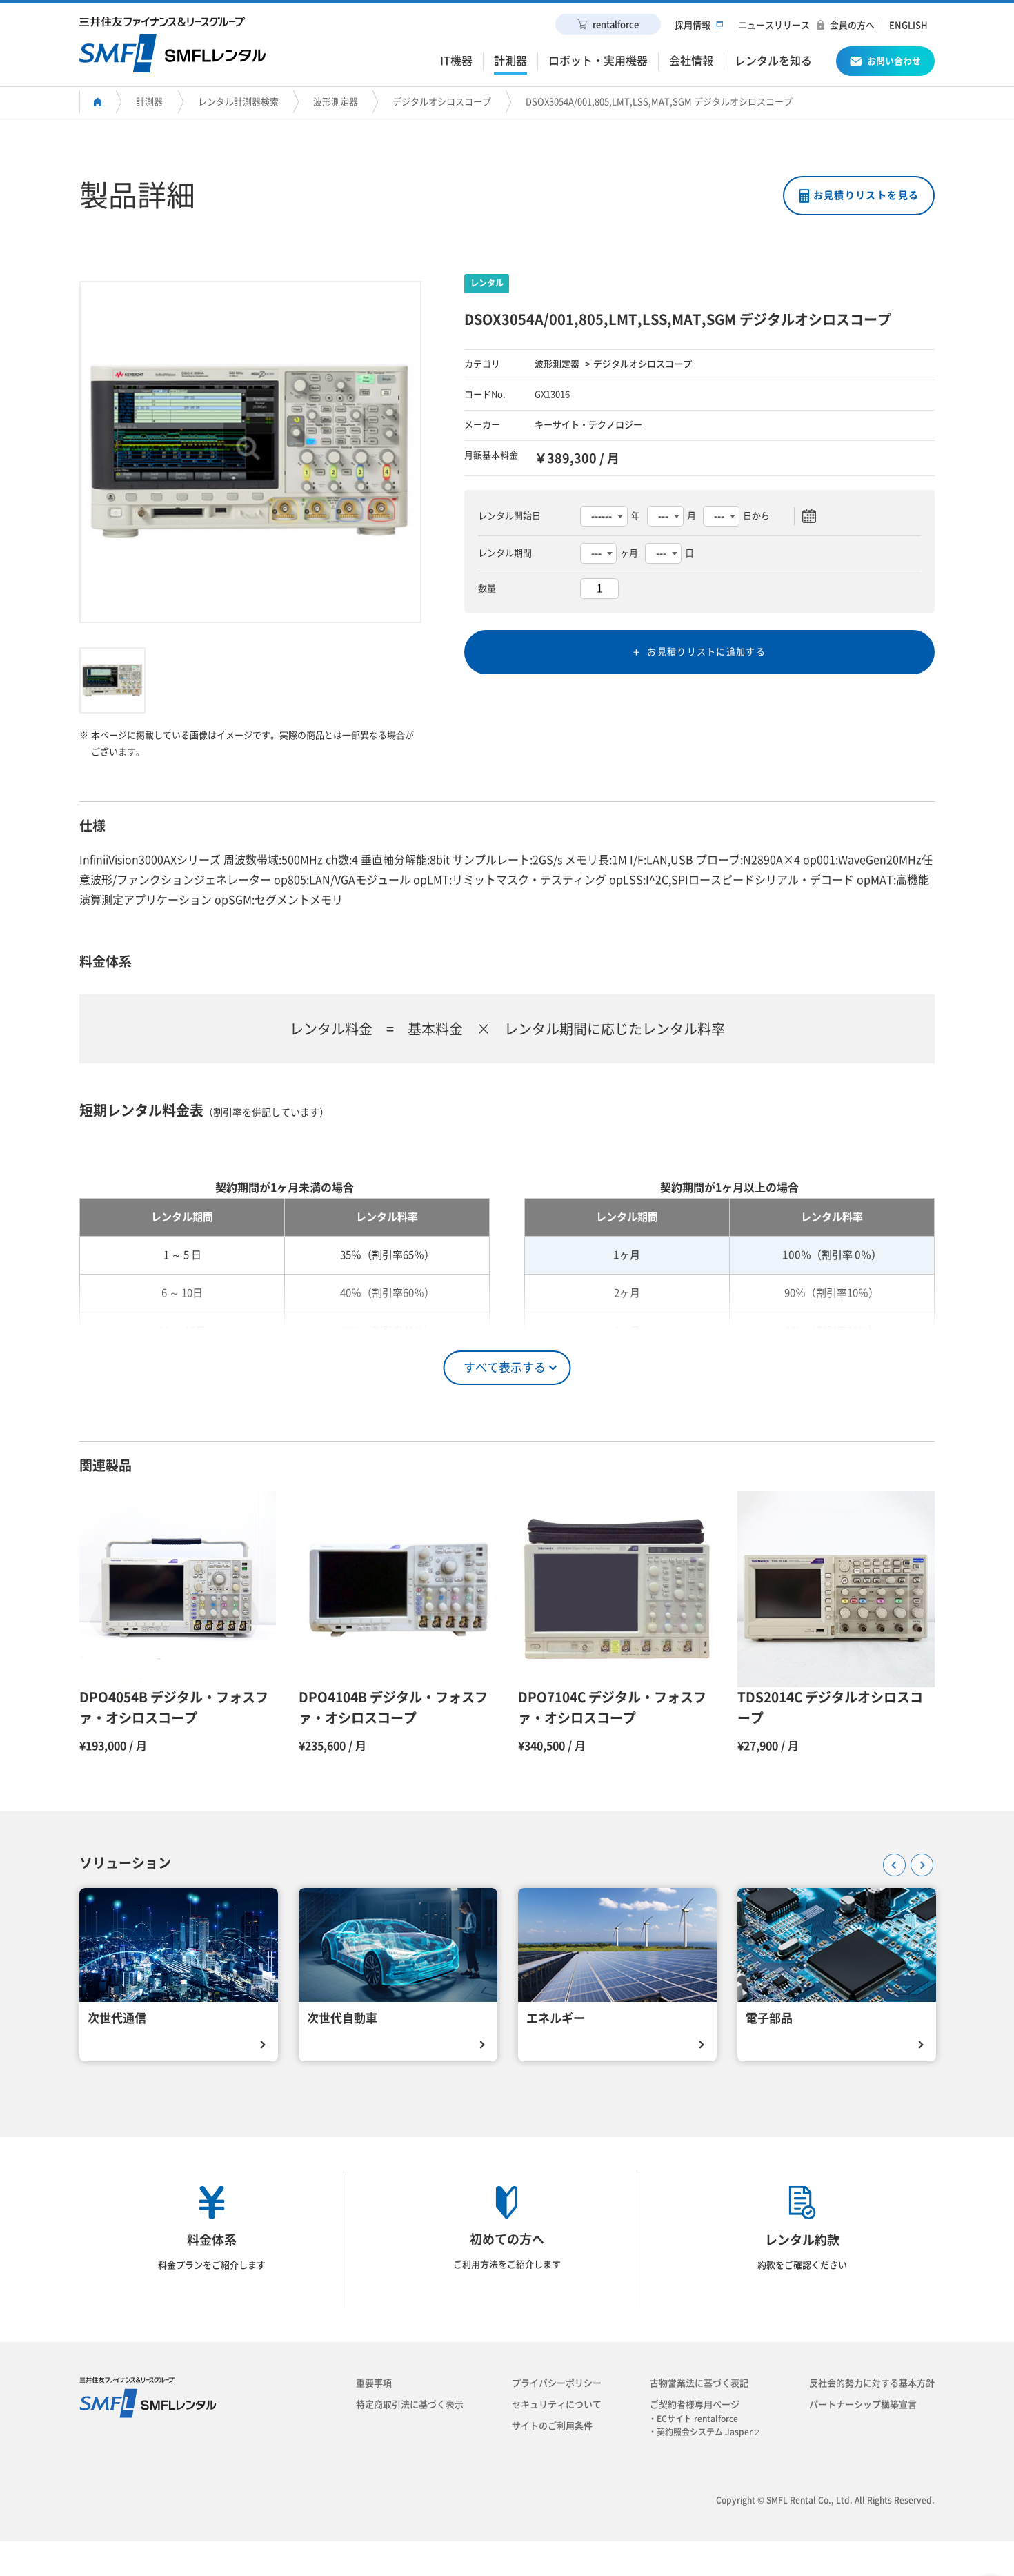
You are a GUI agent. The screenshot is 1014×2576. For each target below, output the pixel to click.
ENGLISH (908, 25)
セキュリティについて (557, 2405)
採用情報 (693, 25)
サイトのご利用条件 (552, 2426)
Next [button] (917, 1860)
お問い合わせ (894, 61)
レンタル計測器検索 (238, 102)
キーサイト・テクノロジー (588, 425)
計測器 (149, 102)
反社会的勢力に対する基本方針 (872, 2383)
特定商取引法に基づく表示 (410, 2405)
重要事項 (374, 2383)
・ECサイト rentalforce (697, 2419)
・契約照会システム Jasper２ (709, 2432)
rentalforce (616, 24)
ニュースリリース (774, 25)
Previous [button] (890, 1860)
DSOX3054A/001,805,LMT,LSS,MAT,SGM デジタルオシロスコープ (659, 102)
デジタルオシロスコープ (442, 102)
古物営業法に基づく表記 (699, 2383)
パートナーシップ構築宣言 (863, 2405)
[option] (250, 452)
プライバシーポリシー (557, 2383)
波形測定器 (336, 102)
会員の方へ (852, 25)
